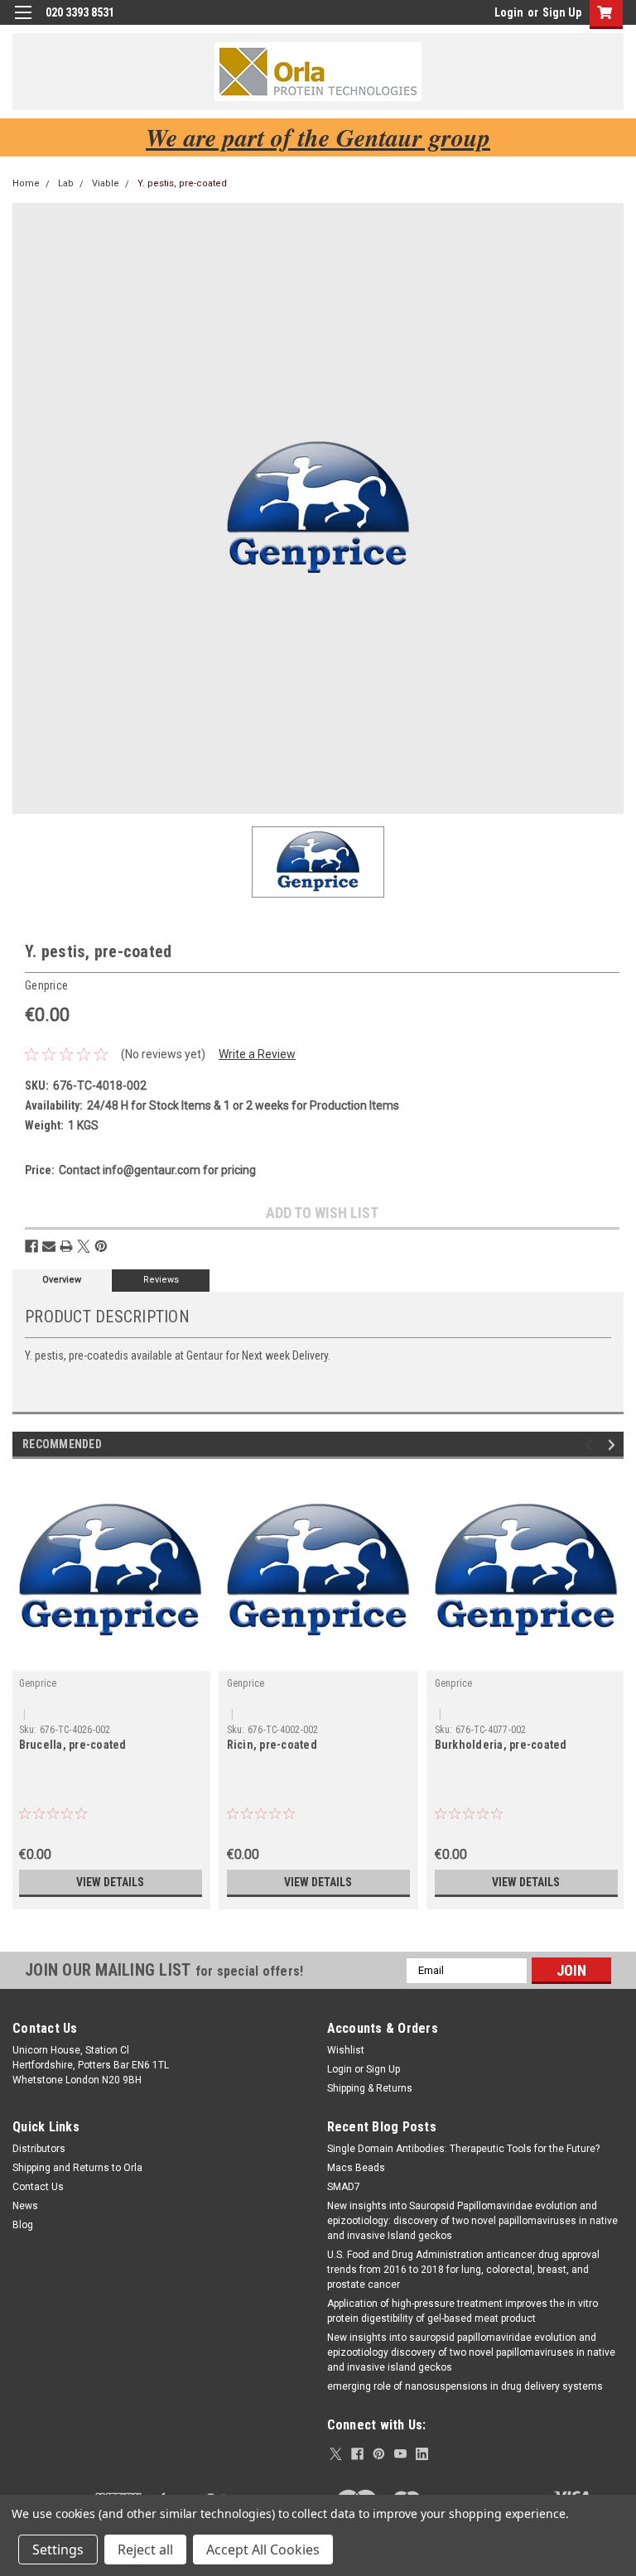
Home (26, 183)
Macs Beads (356, 2168)
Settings (58, 2550)
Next (614, 1444)
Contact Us (38, 2187)
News (25, 2206)
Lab (66, 183)
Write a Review (257, 1054)
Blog (23, 2225)
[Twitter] (84, 1246)
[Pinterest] (101, 1246)
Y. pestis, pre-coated (182, 183)
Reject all (145, 2550)
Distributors (39, 2149)
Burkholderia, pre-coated (501, 1745)
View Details (110, 1882)
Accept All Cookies (263, 2550)
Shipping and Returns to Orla (77, 2168)
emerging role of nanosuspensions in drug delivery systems (465, 2386)
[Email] (49, 1246)
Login (509, 12)
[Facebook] (31, 1246)
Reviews (161, 1280)
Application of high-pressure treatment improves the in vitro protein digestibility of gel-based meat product (463, 2311)
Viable (106, 183)
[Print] (66, 1246)
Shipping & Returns (370, 2088)
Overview (62, 1280)
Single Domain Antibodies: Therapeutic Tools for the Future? (463, 2149)
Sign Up (562, 12)
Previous (591, 1444)
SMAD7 (344, 2187)
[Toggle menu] (23, 23)
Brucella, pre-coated (73, 1745)
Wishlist (346, 2050)
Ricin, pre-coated (272, 1745)
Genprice (38, 1683)
